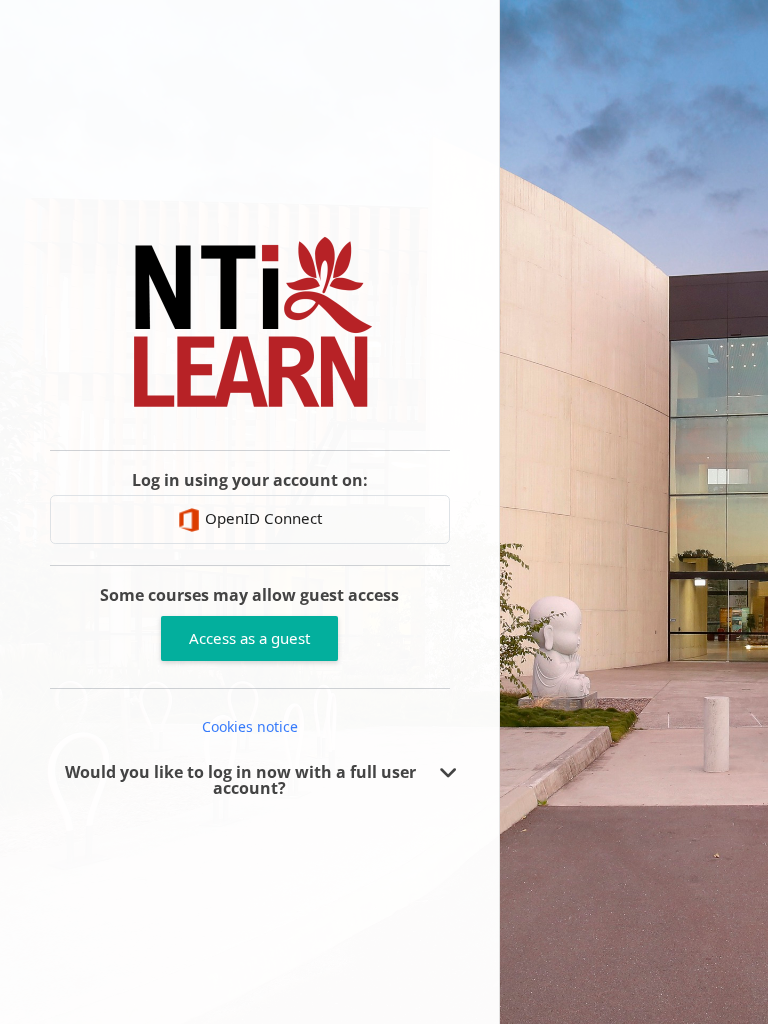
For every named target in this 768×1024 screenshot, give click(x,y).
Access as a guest (249, 638)
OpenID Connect (261, 518)
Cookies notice (250, 726)
